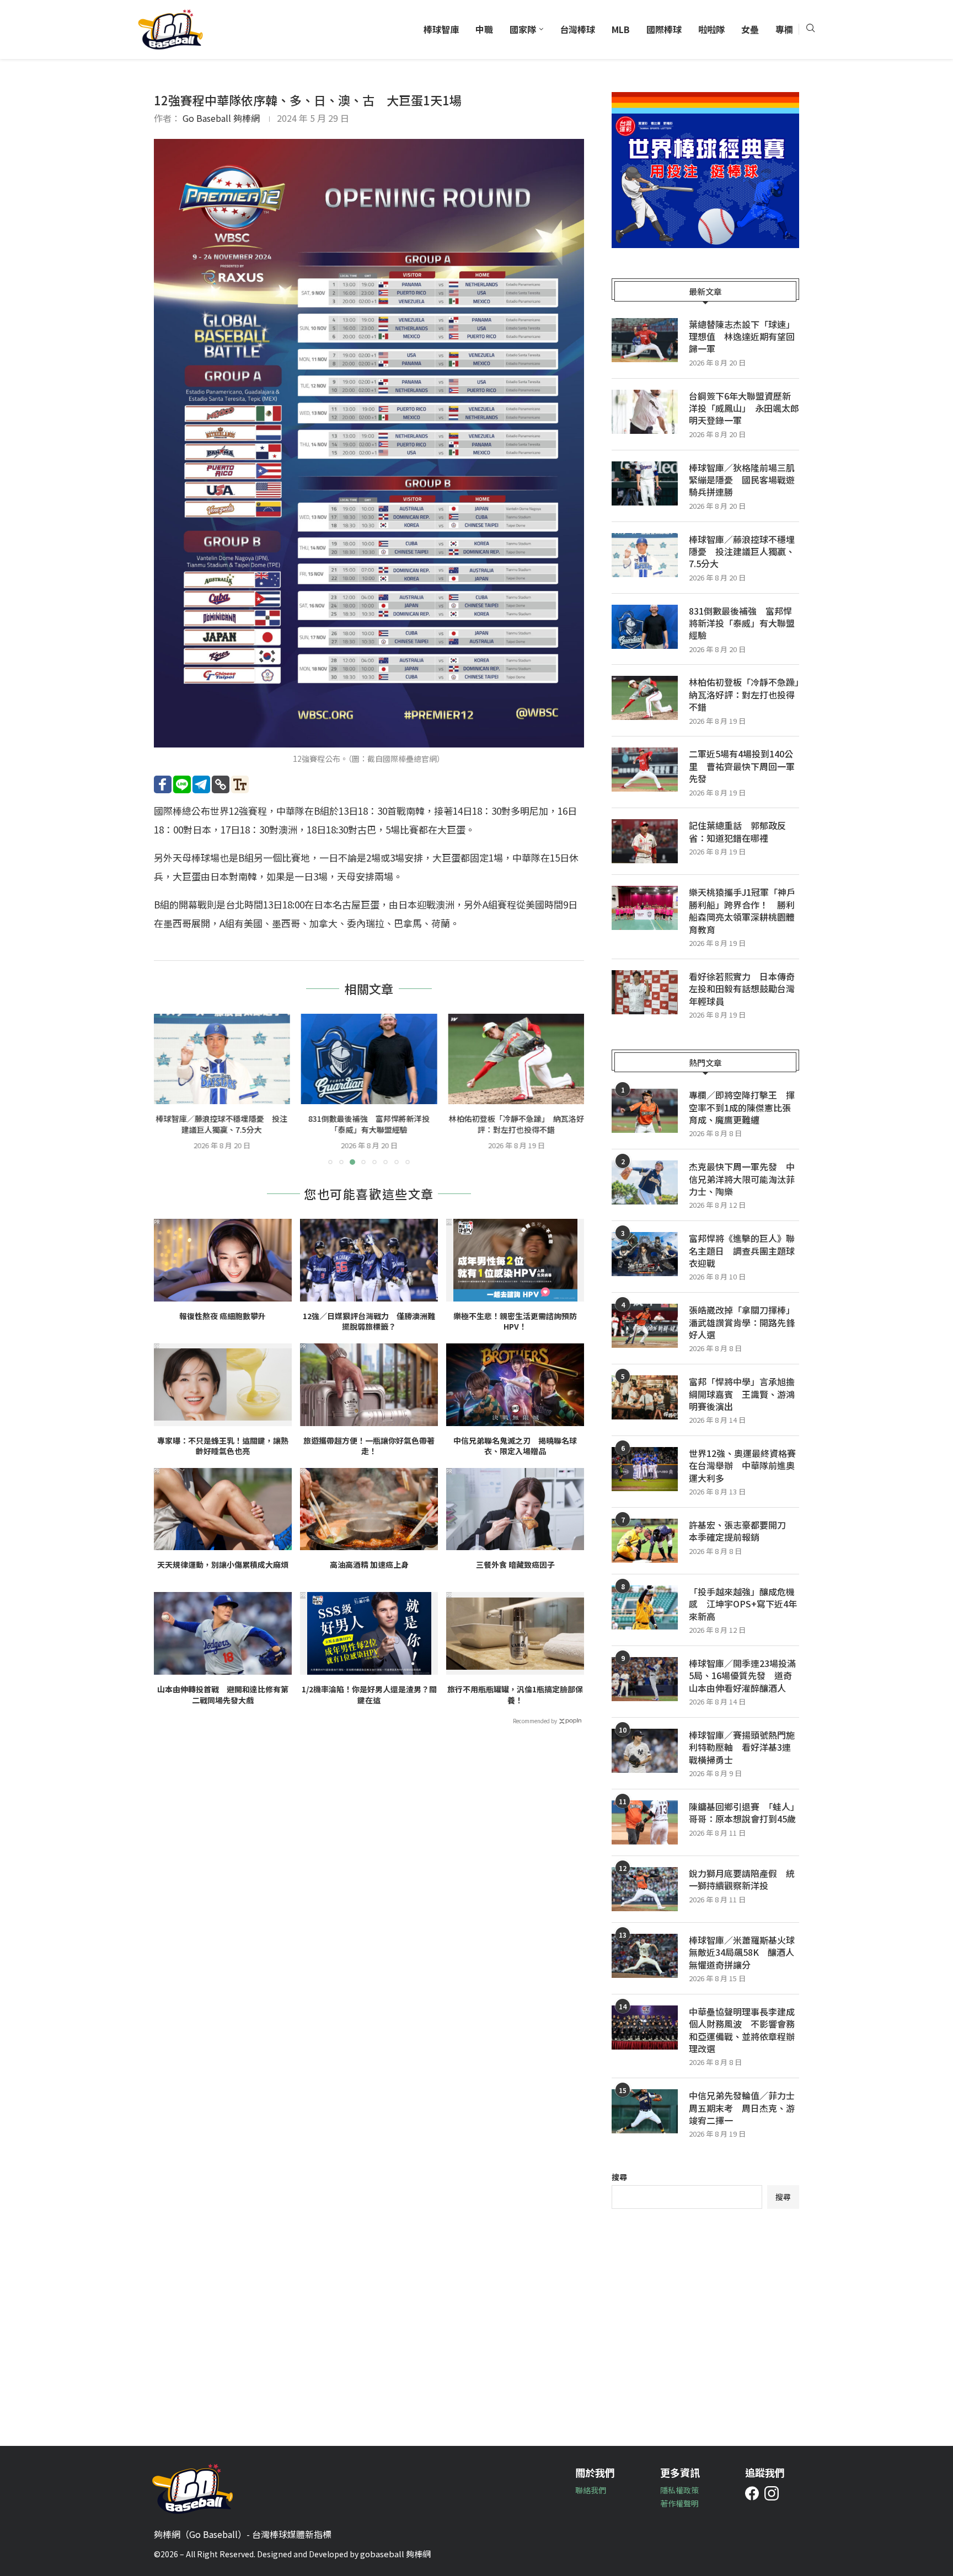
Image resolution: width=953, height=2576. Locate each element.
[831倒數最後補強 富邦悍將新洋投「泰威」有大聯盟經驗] (222, 1059)
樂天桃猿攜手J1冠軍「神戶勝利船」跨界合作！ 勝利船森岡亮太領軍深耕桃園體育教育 (742, 911)
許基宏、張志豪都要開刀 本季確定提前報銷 (742, 1531)
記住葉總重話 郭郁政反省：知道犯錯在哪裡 (737, 832)
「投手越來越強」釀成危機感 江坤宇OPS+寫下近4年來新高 (743, 1604)
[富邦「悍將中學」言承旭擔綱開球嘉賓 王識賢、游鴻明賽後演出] (645, 1397)
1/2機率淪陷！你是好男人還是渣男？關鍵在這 (369, 1695)
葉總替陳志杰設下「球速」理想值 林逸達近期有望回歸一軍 (742, 337)
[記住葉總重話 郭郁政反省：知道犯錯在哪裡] (645, 841)
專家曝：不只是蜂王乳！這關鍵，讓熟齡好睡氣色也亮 (223, 1446)
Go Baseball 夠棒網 (221, 118)
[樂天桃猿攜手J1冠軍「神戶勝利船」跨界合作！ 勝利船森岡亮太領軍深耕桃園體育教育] (645, 908)
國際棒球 (664, 29)
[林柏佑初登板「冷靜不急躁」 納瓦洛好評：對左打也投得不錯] (369, 1059)
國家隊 (523, 29)
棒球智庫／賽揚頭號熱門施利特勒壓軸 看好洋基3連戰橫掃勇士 (742, 1747)
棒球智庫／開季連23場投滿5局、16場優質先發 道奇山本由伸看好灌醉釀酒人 (742, 1676)
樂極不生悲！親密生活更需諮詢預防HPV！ (515, 1322)
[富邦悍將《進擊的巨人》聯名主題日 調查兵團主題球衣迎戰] (645, 1254)
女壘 (750, 29)
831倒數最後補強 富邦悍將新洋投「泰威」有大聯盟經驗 (222, 1125)
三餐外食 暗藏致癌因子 (515, 1565)
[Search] (810, 29)
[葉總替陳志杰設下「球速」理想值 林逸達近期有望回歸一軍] (645, 340)
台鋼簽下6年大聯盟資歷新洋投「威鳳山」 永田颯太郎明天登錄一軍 (744, 408)
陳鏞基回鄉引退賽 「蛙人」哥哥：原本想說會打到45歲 (744, 1813)
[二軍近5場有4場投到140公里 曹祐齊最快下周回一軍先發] (516, 1059)
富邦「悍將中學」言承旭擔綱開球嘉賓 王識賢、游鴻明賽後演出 (742, 1394)
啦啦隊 (711, 29)
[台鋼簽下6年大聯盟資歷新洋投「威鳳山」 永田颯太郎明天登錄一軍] (645, 412)
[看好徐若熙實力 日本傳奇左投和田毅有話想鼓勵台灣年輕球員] (645, 992)
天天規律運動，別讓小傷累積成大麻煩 (223, 1565)
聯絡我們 (591, 2490)
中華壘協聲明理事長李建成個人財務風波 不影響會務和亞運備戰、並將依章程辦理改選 (742, 2030)
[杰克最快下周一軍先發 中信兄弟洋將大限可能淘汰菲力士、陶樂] (645, 1182)
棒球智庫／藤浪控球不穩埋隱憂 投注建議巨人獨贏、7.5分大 (742, 552)
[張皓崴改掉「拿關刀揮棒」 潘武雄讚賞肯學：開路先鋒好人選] (645, 1326)
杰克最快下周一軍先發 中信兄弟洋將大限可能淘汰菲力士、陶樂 (742, 1179)
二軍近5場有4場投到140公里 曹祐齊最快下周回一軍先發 (516, 1125)
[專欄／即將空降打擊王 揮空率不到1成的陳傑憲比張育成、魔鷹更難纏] (645, 1111)
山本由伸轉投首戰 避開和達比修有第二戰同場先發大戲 (223, 1695)
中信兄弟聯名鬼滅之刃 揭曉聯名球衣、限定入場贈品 (515, 1446)
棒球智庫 (441, 29)
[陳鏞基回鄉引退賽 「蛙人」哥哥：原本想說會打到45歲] (645, 1822)
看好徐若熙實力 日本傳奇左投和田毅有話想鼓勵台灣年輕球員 (742, 989)
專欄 (784, 29)
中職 (484, 29)
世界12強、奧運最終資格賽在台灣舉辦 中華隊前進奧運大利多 (742, 1466)
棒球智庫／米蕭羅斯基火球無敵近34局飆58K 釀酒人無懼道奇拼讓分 (742, 1952)
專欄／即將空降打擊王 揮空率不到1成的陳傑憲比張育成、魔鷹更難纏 (742, 1107)
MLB (621, 29)
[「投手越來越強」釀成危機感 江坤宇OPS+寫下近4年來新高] (645, 1607)
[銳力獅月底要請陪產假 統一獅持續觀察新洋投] (645, 1889)
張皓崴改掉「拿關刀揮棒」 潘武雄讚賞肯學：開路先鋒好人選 (744, 1322)
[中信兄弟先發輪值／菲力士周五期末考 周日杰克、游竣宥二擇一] (645, 2111)
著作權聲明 (679, 2503)
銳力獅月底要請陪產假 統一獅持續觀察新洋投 (742, 1879)
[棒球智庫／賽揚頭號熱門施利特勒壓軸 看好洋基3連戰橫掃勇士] (645, 1751)
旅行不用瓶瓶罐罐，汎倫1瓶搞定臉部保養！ (515, 1695)
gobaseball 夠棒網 (395, 2554)
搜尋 (619, 2177)
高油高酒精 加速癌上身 (369, 1565)
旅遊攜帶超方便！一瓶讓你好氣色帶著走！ (369, 1446)
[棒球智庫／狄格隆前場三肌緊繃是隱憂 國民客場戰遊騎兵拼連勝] (645, 483)
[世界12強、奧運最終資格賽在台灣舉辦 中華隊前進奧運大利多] (645, 1469)
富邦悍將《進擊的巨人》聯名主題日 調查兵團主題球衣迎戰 (742, 1251)
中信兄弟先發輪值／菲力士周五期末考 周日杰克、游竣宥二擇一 (742, 2108)
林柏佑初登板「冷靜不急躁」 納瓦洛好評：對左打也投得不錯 (369, 1125)
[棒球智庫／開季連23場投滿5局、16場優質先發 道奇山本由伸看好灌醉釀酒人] (645, 1679)
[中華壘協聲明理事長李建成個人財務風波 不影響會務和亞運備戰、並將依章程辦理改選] (645, 2028)
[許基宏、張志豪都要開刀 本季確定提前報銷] (645, 1541)
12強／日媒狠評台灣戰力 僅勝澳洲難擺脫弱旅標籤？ (369, 1322)
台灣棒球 (577, 29)
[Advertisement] (705, 2319)
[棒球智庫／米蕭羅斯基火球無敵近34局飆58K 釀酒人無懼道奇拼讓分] (645, 1956)
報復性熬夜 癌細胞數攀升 (223, 1316)
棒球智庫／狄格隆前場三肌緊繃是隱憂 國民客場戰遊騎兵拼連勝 (742, 480)
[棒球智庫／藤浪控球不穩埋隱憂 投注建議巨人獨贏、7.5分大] (645, 555)
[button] (169, 1089)
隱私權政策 (679, 2490)
